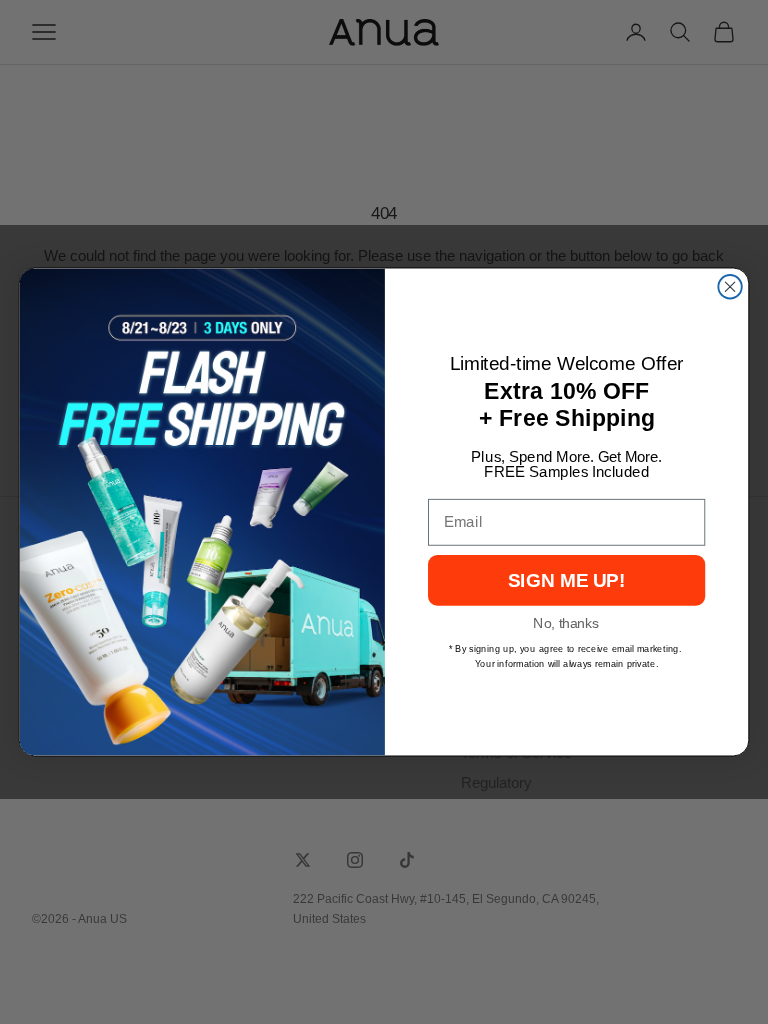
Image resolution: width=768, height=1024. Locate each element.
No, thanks (566, 623)
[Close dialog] (729, 286)
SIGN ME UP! (566, 580)
